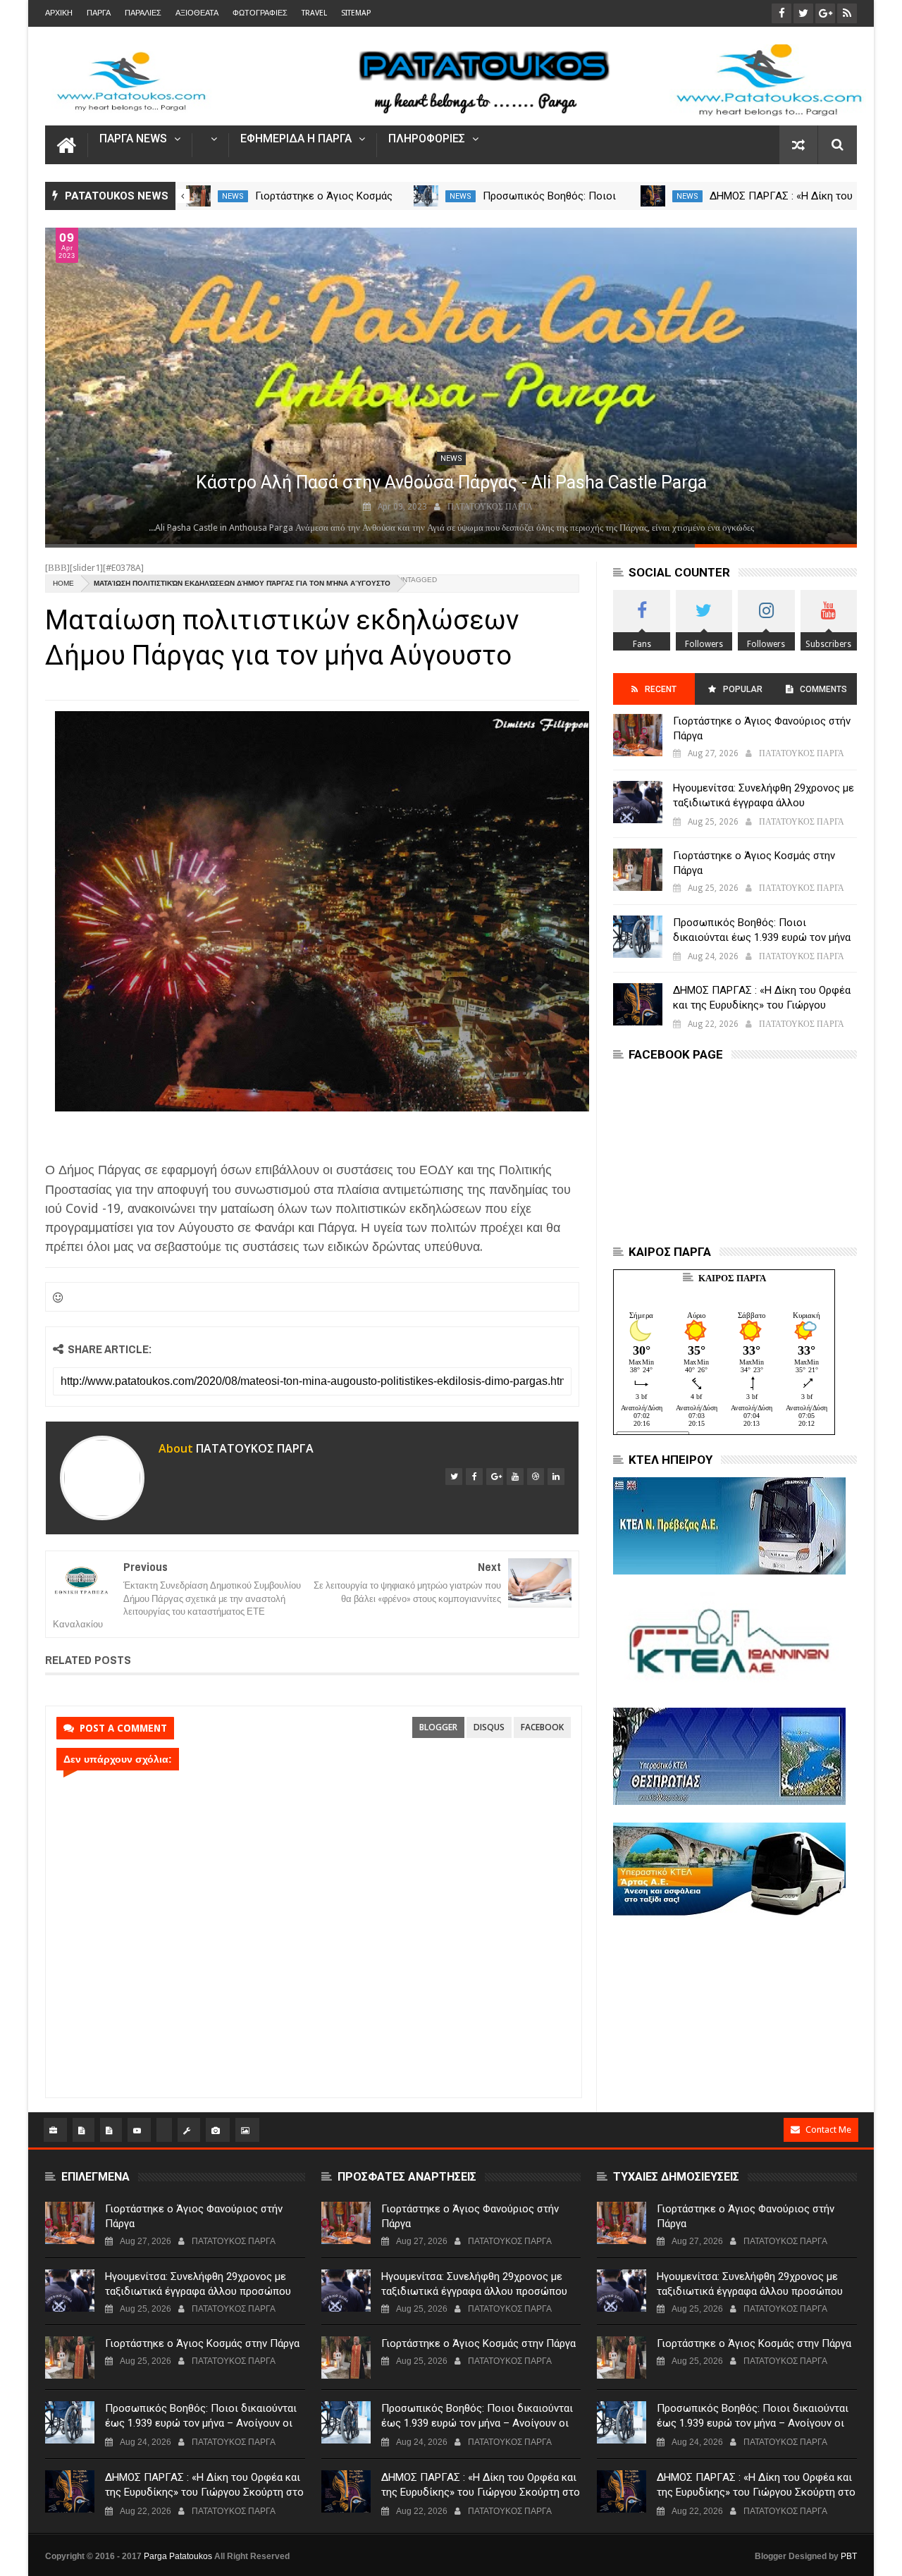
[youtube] (515, 1477)
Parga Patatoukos (178, 2556)
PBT (849, 2556)
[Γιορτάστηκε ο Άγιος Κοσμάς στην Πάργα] (198, 196)
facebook (542, 1727)
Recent (661, 689)
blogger (438, 1727)
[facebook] (474, 1477)
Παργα (99, 13)
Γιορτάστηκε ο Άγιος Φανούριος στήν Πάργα (762, 728)
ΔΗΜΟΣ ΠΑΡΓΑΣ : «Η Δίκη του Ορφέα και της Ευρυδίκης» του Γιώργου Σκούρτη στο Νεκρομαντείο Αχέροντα (762, 1005)
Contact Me (828, 2130)
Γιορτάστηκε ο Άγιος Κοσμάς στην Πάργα (754, 863)
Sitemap (356, 13)
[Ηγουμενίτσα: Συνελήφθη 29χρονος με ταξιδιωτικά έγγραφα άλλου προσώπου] (638, 802)
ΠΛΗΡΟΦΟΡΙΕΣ (427, 139)
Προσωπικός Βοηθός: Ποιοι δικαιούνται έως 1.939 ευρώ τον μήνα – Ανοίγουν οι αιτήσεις (762, 937)
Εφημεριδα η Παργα (296, 139)
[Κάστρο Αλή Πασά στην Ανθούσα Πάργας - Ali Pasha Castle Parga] (451, 386)
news (233, 196)
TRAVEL (314, 13)
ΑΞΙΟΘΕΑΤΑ (197, 13)
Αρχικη (59, 13)
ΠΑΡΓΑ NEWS (133, 139)
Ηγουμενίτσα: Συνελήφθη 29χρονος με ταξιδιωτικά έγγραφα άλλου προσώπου (764, 803)
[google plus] (495, 1477)
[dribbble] (536, 1477)
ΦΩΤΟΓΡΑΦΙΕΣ (260, 13)
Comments (823, 689)
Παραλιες (143, 13)
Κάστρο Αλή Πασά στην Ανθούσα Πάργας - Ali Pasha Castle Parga (451, 482)
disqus (489, 1727)
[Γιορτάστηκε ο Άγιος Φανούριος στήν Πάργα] (638, 735)
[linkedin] (556, 1477)
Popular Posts (742, 695)
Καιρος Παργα (732, 1278)
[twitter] (454, 1477)
